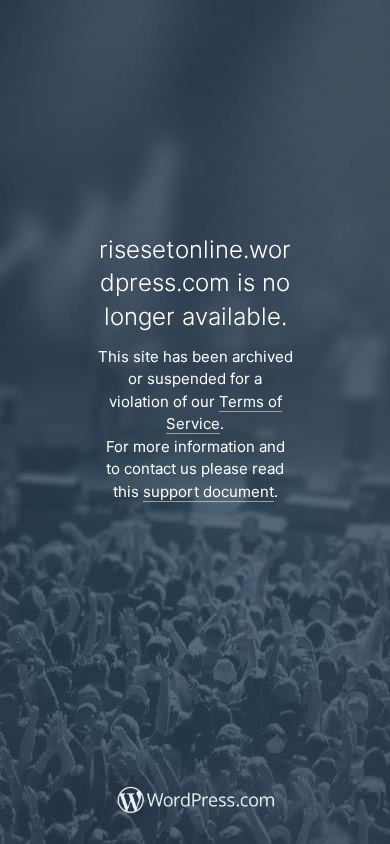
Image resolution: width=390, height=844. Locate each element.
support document (208, 491)
